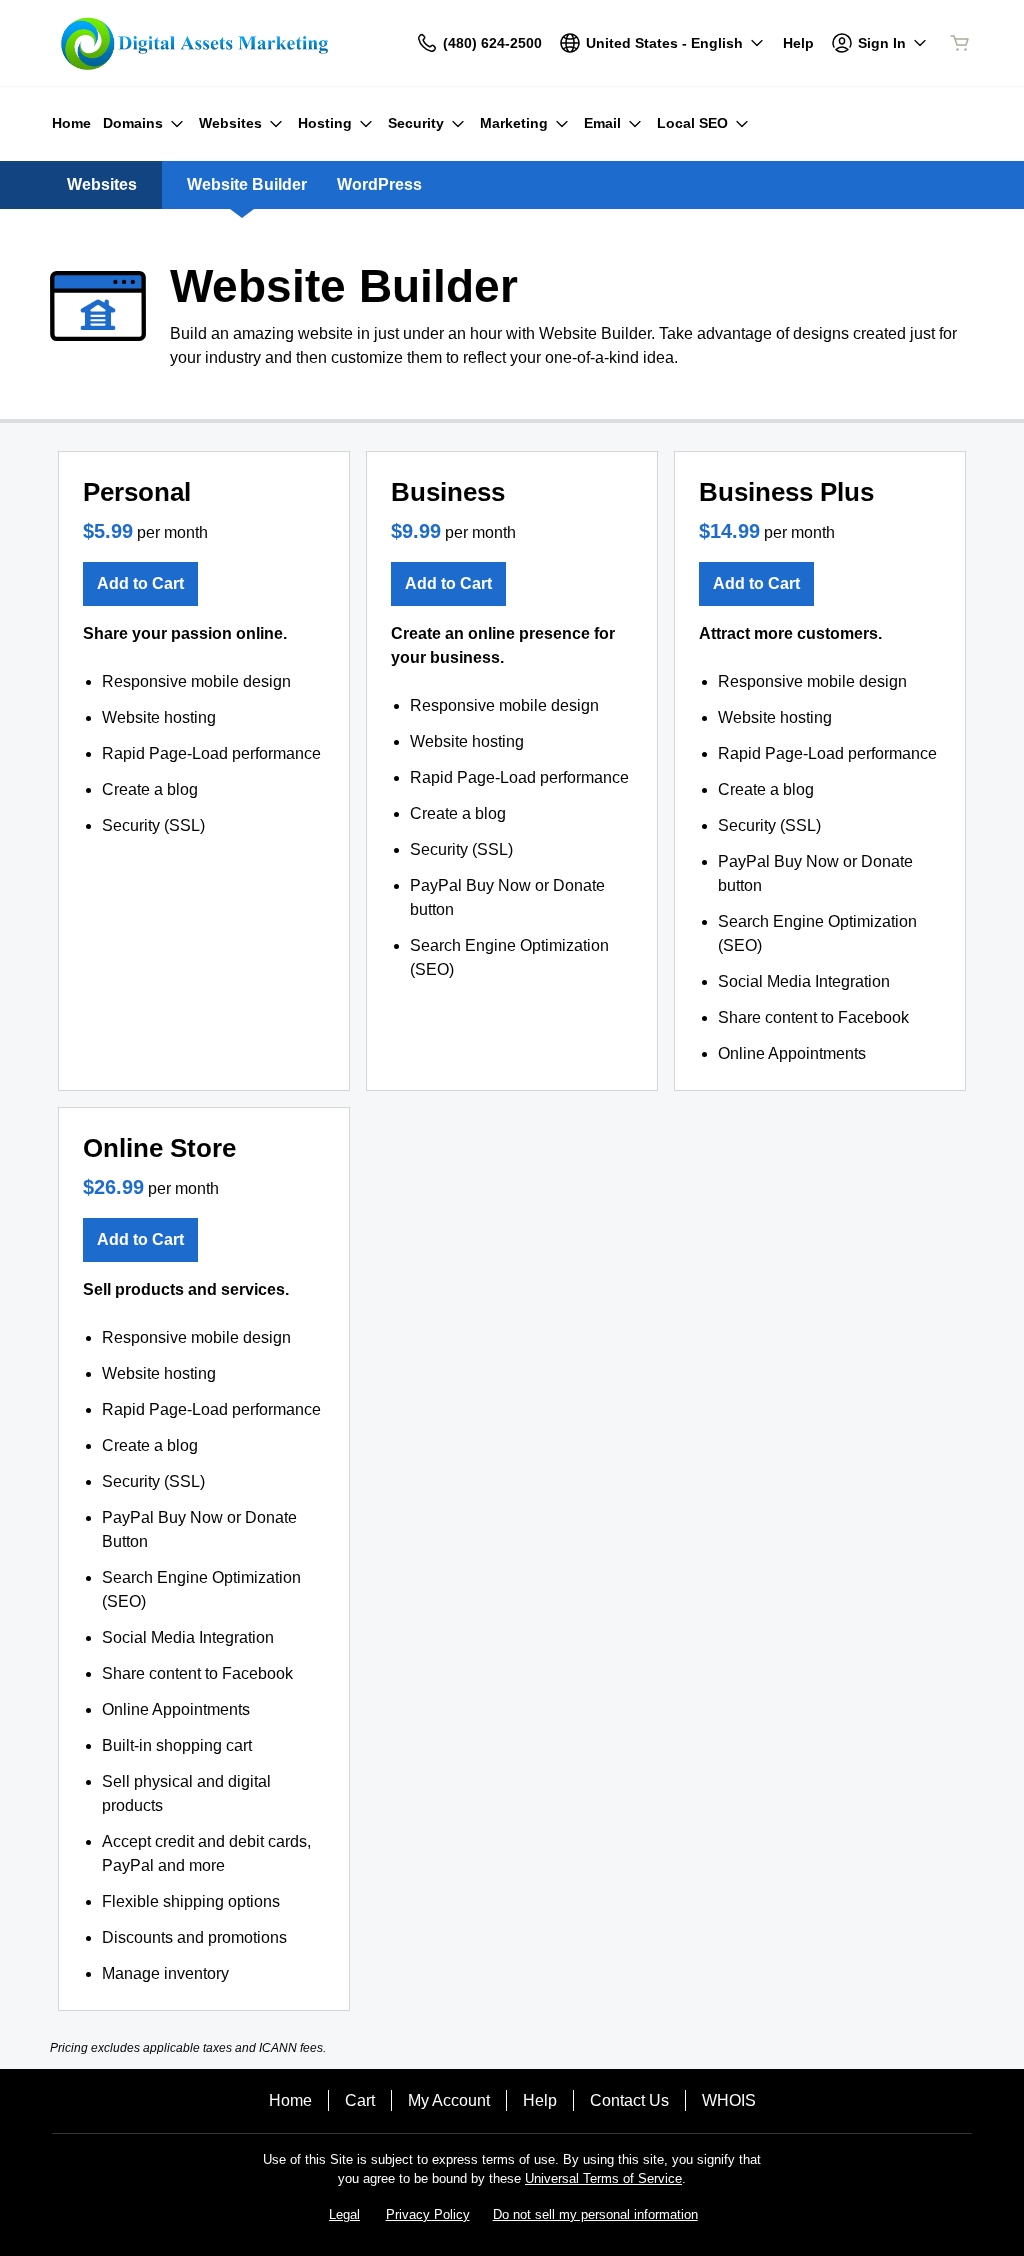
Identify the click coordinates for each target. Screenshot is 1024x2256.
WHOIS (729, 2100)
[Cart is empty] (960, 43)
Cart (360, 2100)
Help (540, 2100)
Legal (344, 2214)
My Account (449, 2100)
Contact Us (629, 2100)
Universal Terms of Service (603, 2178)
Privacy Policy (428, 2214)
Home (290, 2100)
